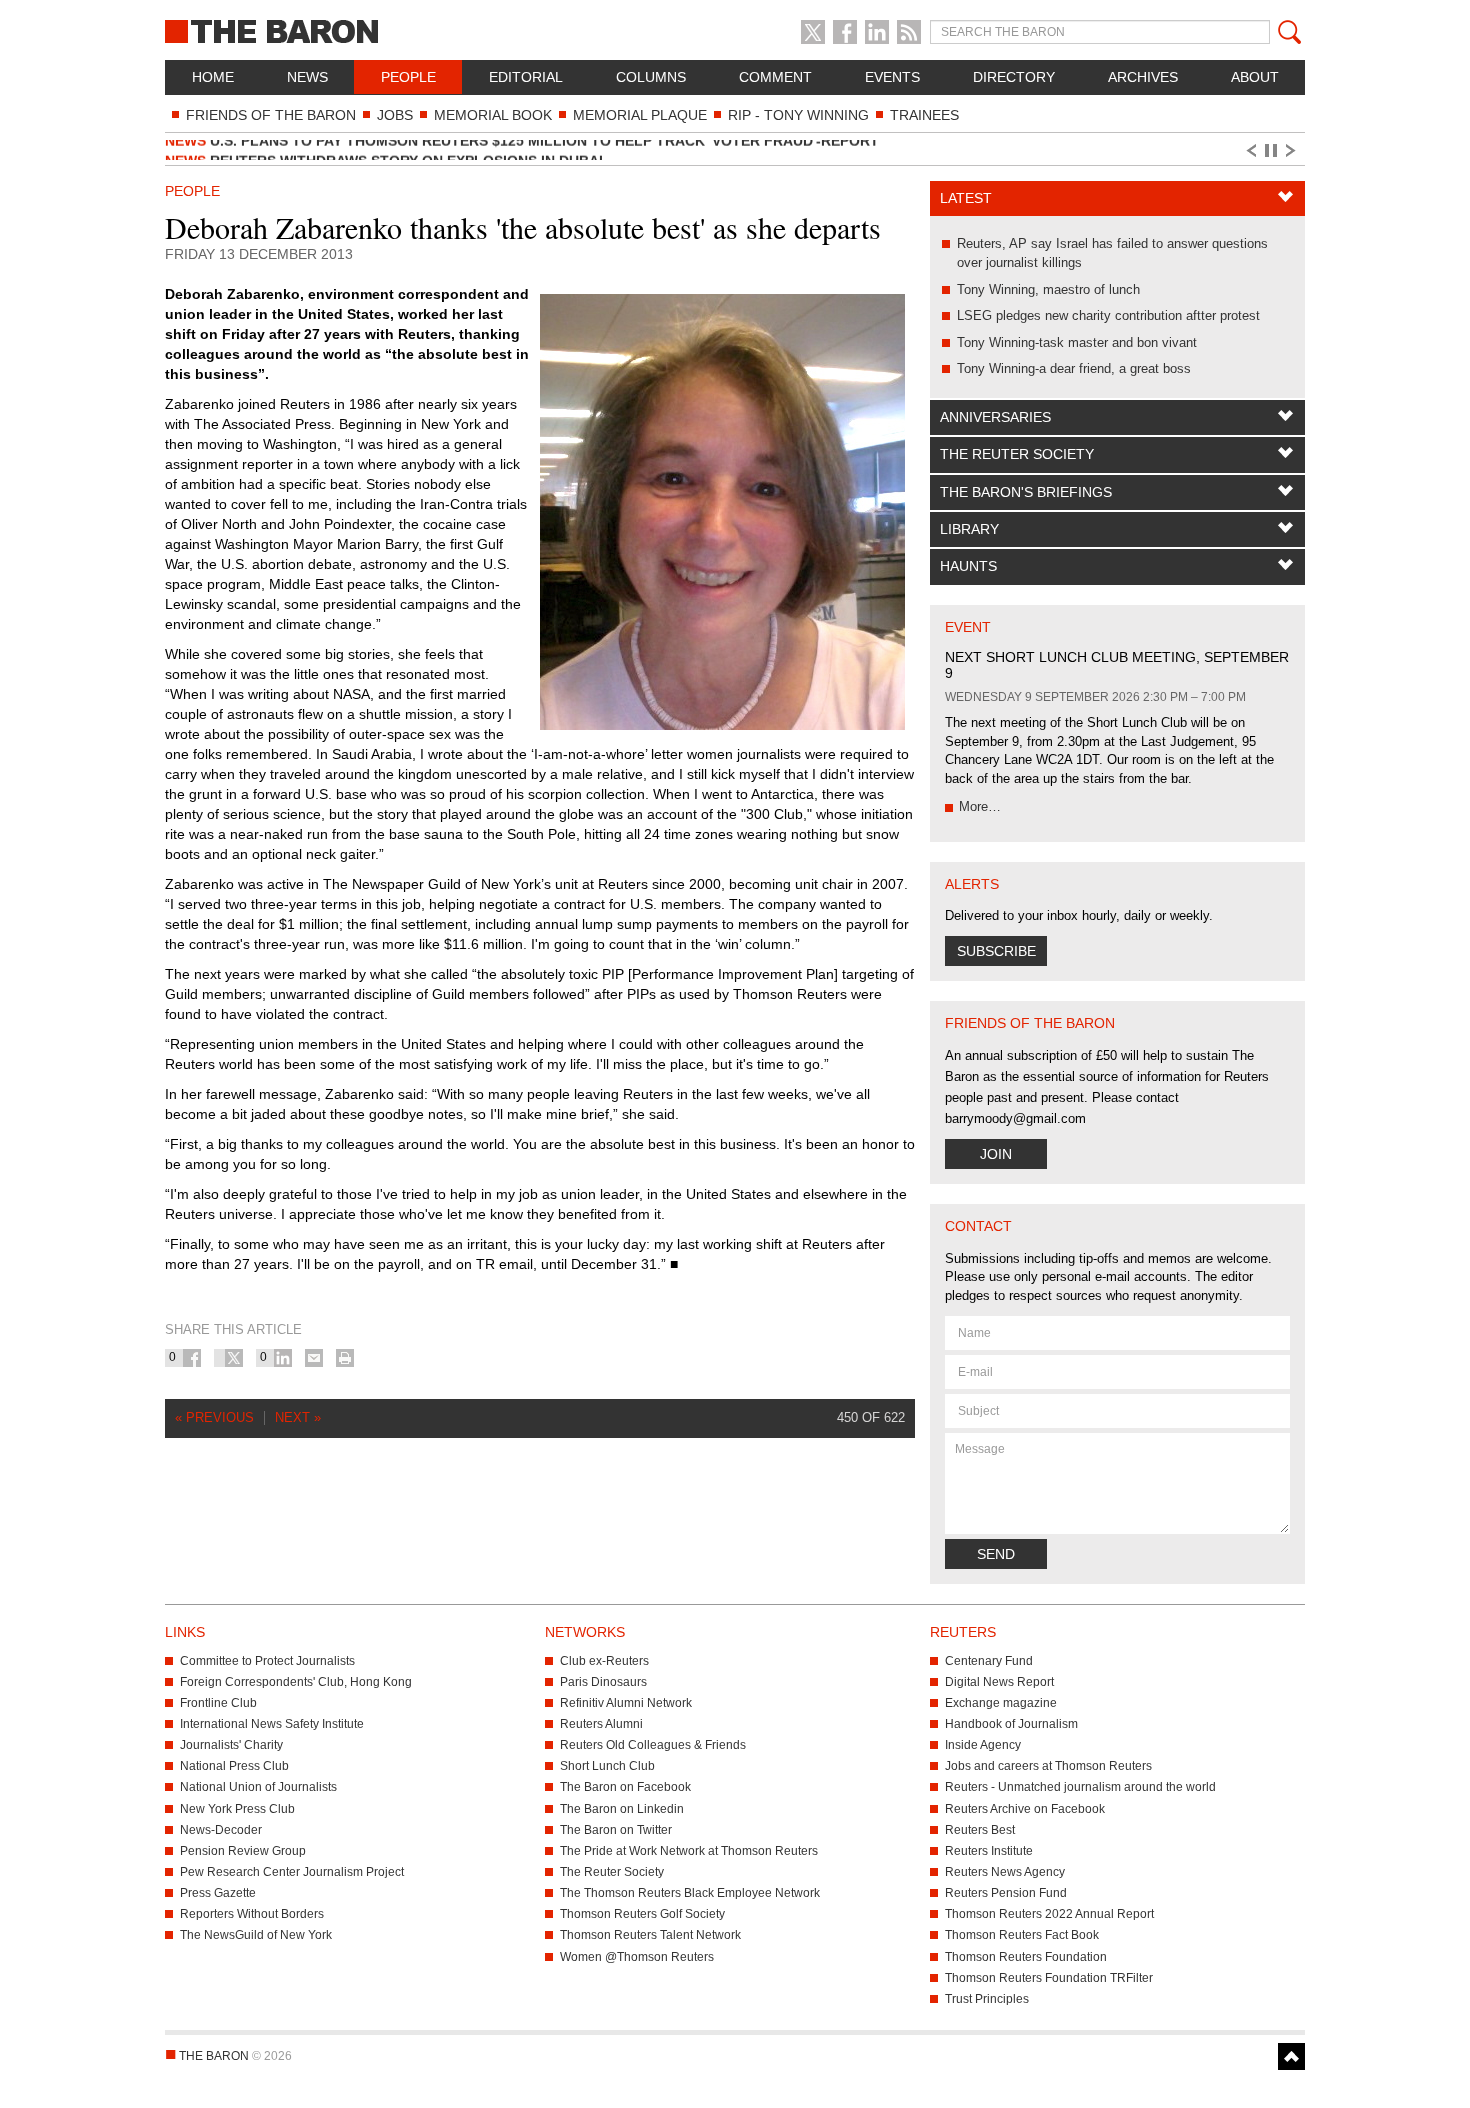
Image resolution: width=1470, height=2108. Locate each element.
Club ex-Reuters (604, 1661)
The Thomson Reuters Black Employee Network (690, 1893)
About (1255, 77)
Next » (298, 1417)
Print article (345, 1358)
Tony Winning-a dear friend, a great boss (1074, 368)
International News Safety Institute (272, 1724)
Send (996, 1554)
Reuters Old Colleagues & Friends (653, 1745)
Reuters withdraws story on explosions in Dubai (384, 150)
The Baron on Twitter (616, 1830)
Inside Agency (983, 1745)
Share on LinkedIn (283, 1358)
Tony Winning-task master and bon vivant (1077, 342)
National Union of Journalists (258, 1787)
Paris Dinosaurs (603, 1682)
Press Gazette (218, 1893)
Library (969, 529)
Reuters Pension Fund (1006, 1893)
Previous (1250, 151)
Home (213, 77)
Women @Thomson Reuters (637, 1957)
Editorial (526, 77)
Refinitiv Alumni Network (626, 1703)
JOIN (996, 1154)
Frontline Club (218, 1703)
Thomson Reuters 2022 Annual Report (1049, 1914)
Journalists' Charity (231, 1745)
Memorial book (493, 115)
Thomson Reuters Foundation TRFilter (1049, 1978)
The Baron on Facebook (625, 1787)
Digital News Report (999, 1682)
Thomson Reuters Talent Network (650, 1935)
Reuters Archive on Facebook (1025, 1809)
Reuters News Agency (1005, 1872)
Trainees (924, 115)
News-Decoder (221, 1830)
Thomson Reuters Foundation (1026, 1957)
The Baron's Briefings (1026, 492)
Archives (1143, 77)
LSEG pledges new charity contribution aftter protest (1108, 315)
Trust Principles (987, 1999)
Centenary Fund (989, 1661)
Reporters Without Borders (252, 1914)
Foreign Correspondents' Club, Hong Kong (296, 1682)
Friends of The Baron (271, 115)
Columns (651, 77)
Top (1291, 2056)
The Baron (345, 30)
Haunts (968, 566)
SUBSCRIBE (996, 951)
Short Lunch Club (607, 1766)
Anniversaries (995, 417)
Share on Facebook (192, 1358)
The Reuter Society (1017, 454)
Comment (775, 77)
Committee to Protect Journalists (267, 1661)
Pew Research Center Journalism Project (292, 1872)
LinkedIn (877, 32)
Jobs (395, 115)
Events (892, 77)
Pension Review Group (243, 1851)
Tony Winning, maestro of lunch (1048, 289)
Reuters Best (980, 1830)
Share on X (234, 1358)
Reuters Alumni (601, 1724)
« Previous (214, 1417)
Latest (966, 198)
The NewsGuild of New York (256, 1935)
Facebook (845, 32)
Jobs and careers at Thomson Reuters (1048, 1766)
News (307, 77)
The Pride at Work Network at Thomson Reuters (689, 1851)
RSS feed (909, 32)
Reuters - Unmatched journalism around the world (1080, 1787)
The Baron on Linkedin (622, 1809)
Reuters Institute (989, 1851)
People (408, 77)
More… (980, 806)
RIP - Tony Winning (798, 115)
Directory (1014, 77)
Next (1294, 151)
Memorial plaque (640, 115)
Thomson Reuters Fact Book (1022, 1935)
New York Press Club (237, 1809)
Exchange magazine (1001, 1703)
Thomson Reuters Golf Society (642, 1914)
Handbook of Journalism (1011, 1724)
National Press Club (234, 1766)
